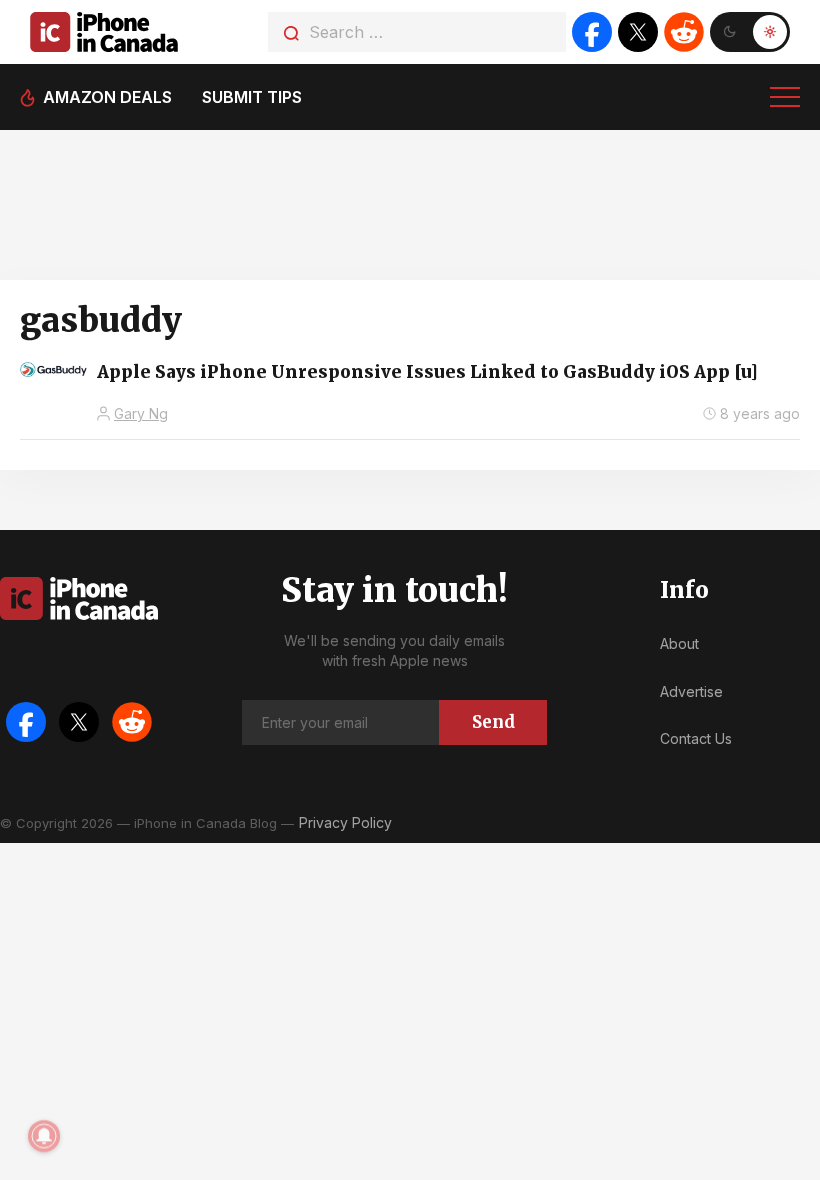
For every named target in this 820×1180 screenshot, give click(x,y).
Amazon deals (107, 97)
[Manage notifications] (44, 1136)
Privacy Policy (345, 822)
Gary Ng (141, 413)
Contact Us (696, 738)
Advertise (691, 691)
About (679, 643)
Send (493, 722)
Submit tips (252, 97)
